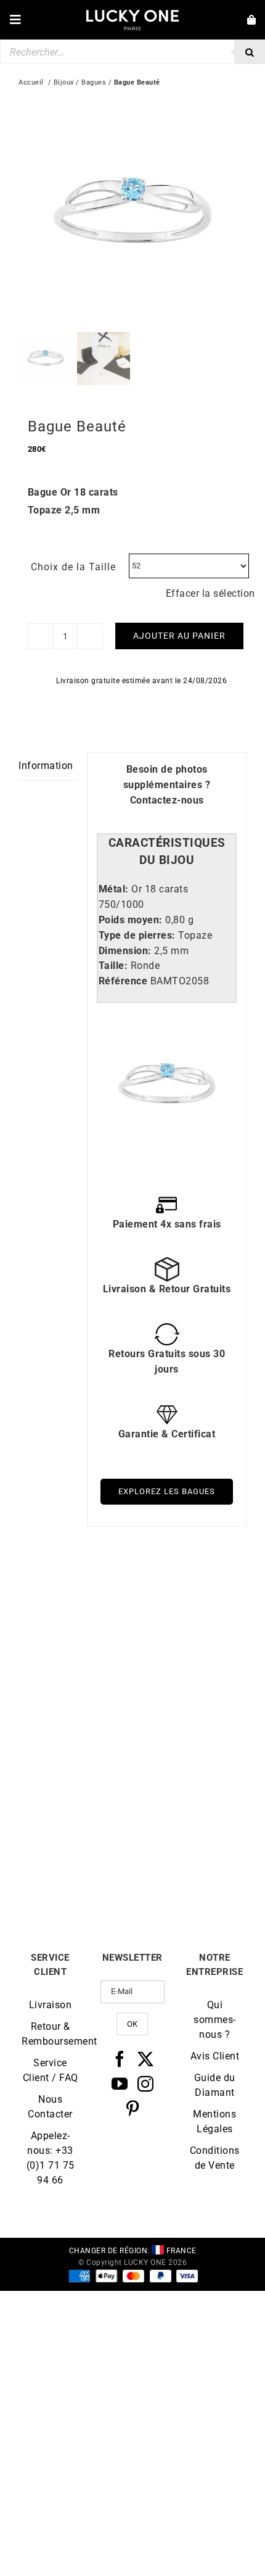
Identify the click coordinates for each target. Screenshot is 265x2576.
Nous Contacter (50, 2107)
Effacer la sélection (210, 593)
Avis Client (215, 2056)
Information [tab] (46, 766)
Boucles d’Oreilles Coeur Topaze (76, 1864)
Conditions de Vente (215, 2158)
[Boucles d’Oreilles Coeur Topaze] (75, 1754)
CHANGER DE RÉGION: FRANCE (133, 2251)
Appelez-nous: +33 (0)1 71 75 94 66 (51, 2158)
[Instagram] (146, 2084)
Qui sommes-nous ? (215, 2020)
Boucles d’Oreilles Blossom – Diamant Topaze (190, 1869)
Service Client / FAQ (51, 2070)
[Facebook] (120, 2059)
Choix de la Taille (73, 567)
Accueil (31, 82)
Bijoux (64, 82)
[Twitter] (146, 2059)
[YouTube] (120, 2084)
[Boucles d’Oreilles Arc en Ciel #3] (190, 1594)
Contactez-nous (167, 800)
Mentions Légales (214, 2121)
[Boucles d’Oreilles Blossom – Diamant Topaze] (190, 1754)
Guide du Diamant (215, 2085)
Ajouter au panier (179, 636)
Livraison (51, 2005)
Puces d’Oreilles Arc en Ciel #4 (76, 1704)
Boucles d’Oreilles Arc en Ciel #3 (190, 1704)
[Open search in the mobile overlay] (132, 52)
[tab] (167, 852)
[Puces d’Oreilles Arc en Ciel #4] (75, 1594)
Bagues (94, 82)
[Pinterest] (133, 2108)
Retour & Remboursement (50, 2034)
